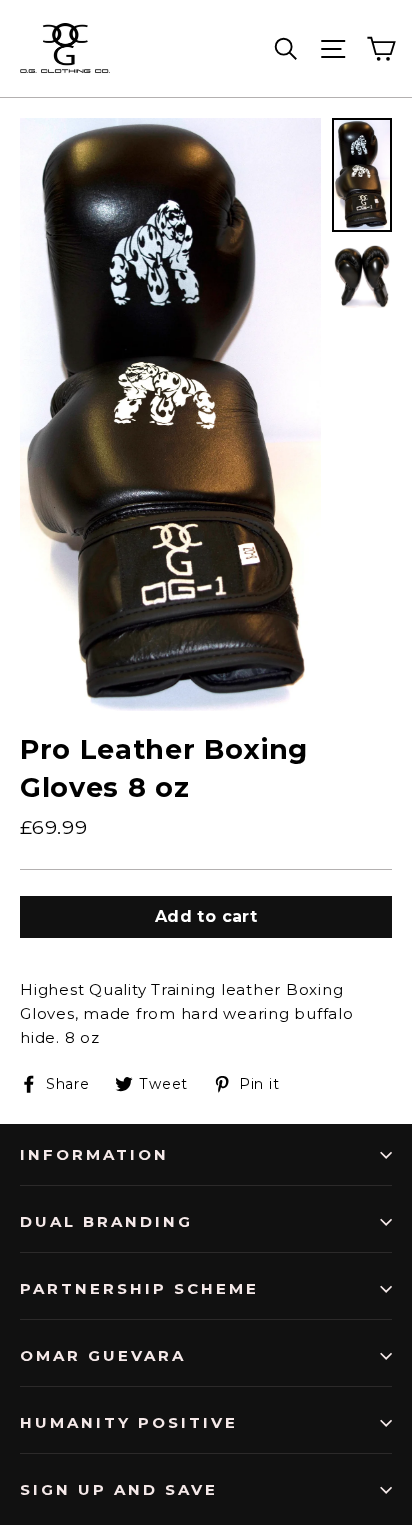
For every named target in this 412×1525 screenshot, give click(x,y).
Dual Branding (106, 1221)
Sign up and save (119, 1489)
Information (94, 1154)
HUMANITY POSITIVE (129, 1422)
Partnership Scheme (139, 1288)
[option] (170, 414)
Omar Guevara (103, 1355)
